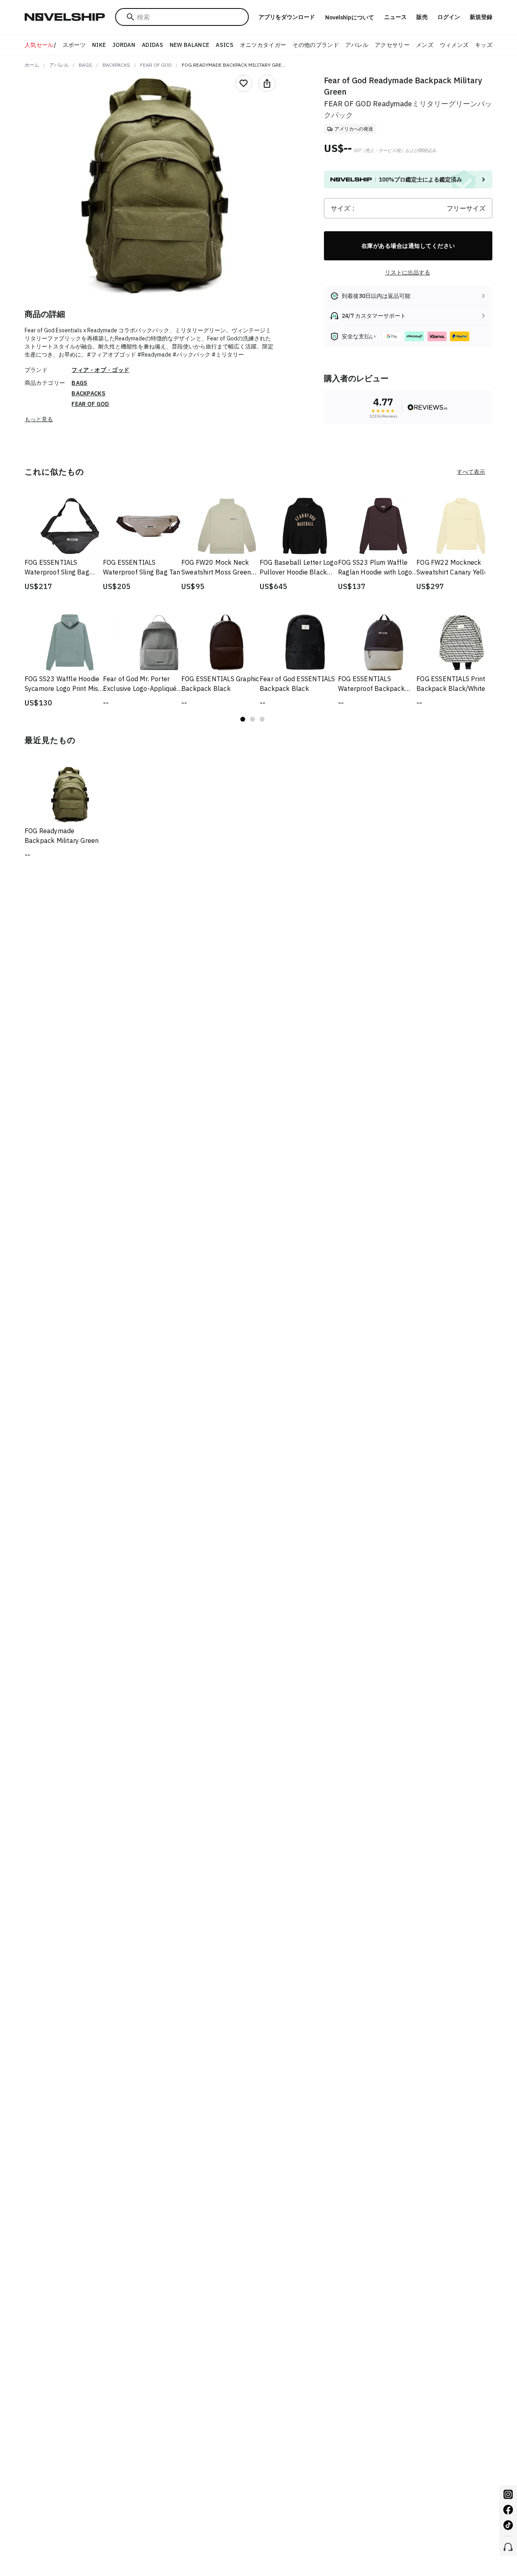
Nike (99, 45)
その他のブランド (316, 45)
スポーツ (74, 45)
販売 (422, 17)
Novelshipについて (350, 17)
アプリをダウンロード (287, 17)
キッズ (484, 45)
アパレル (357, 45)
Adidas (152, 45)
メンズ (425, 45)
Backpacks (116, 65)
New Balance (190, 45)
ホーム (32, 65)
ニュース (395, 17)
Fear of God (156, 65)
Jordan (124, 45)
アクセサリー (392, 45)
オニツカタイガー (263, 45)
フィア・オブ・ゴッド (100, 370)
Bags (85, 65)
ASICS (225, 45)
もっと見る (39, 419)
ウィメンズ (454, 45)
